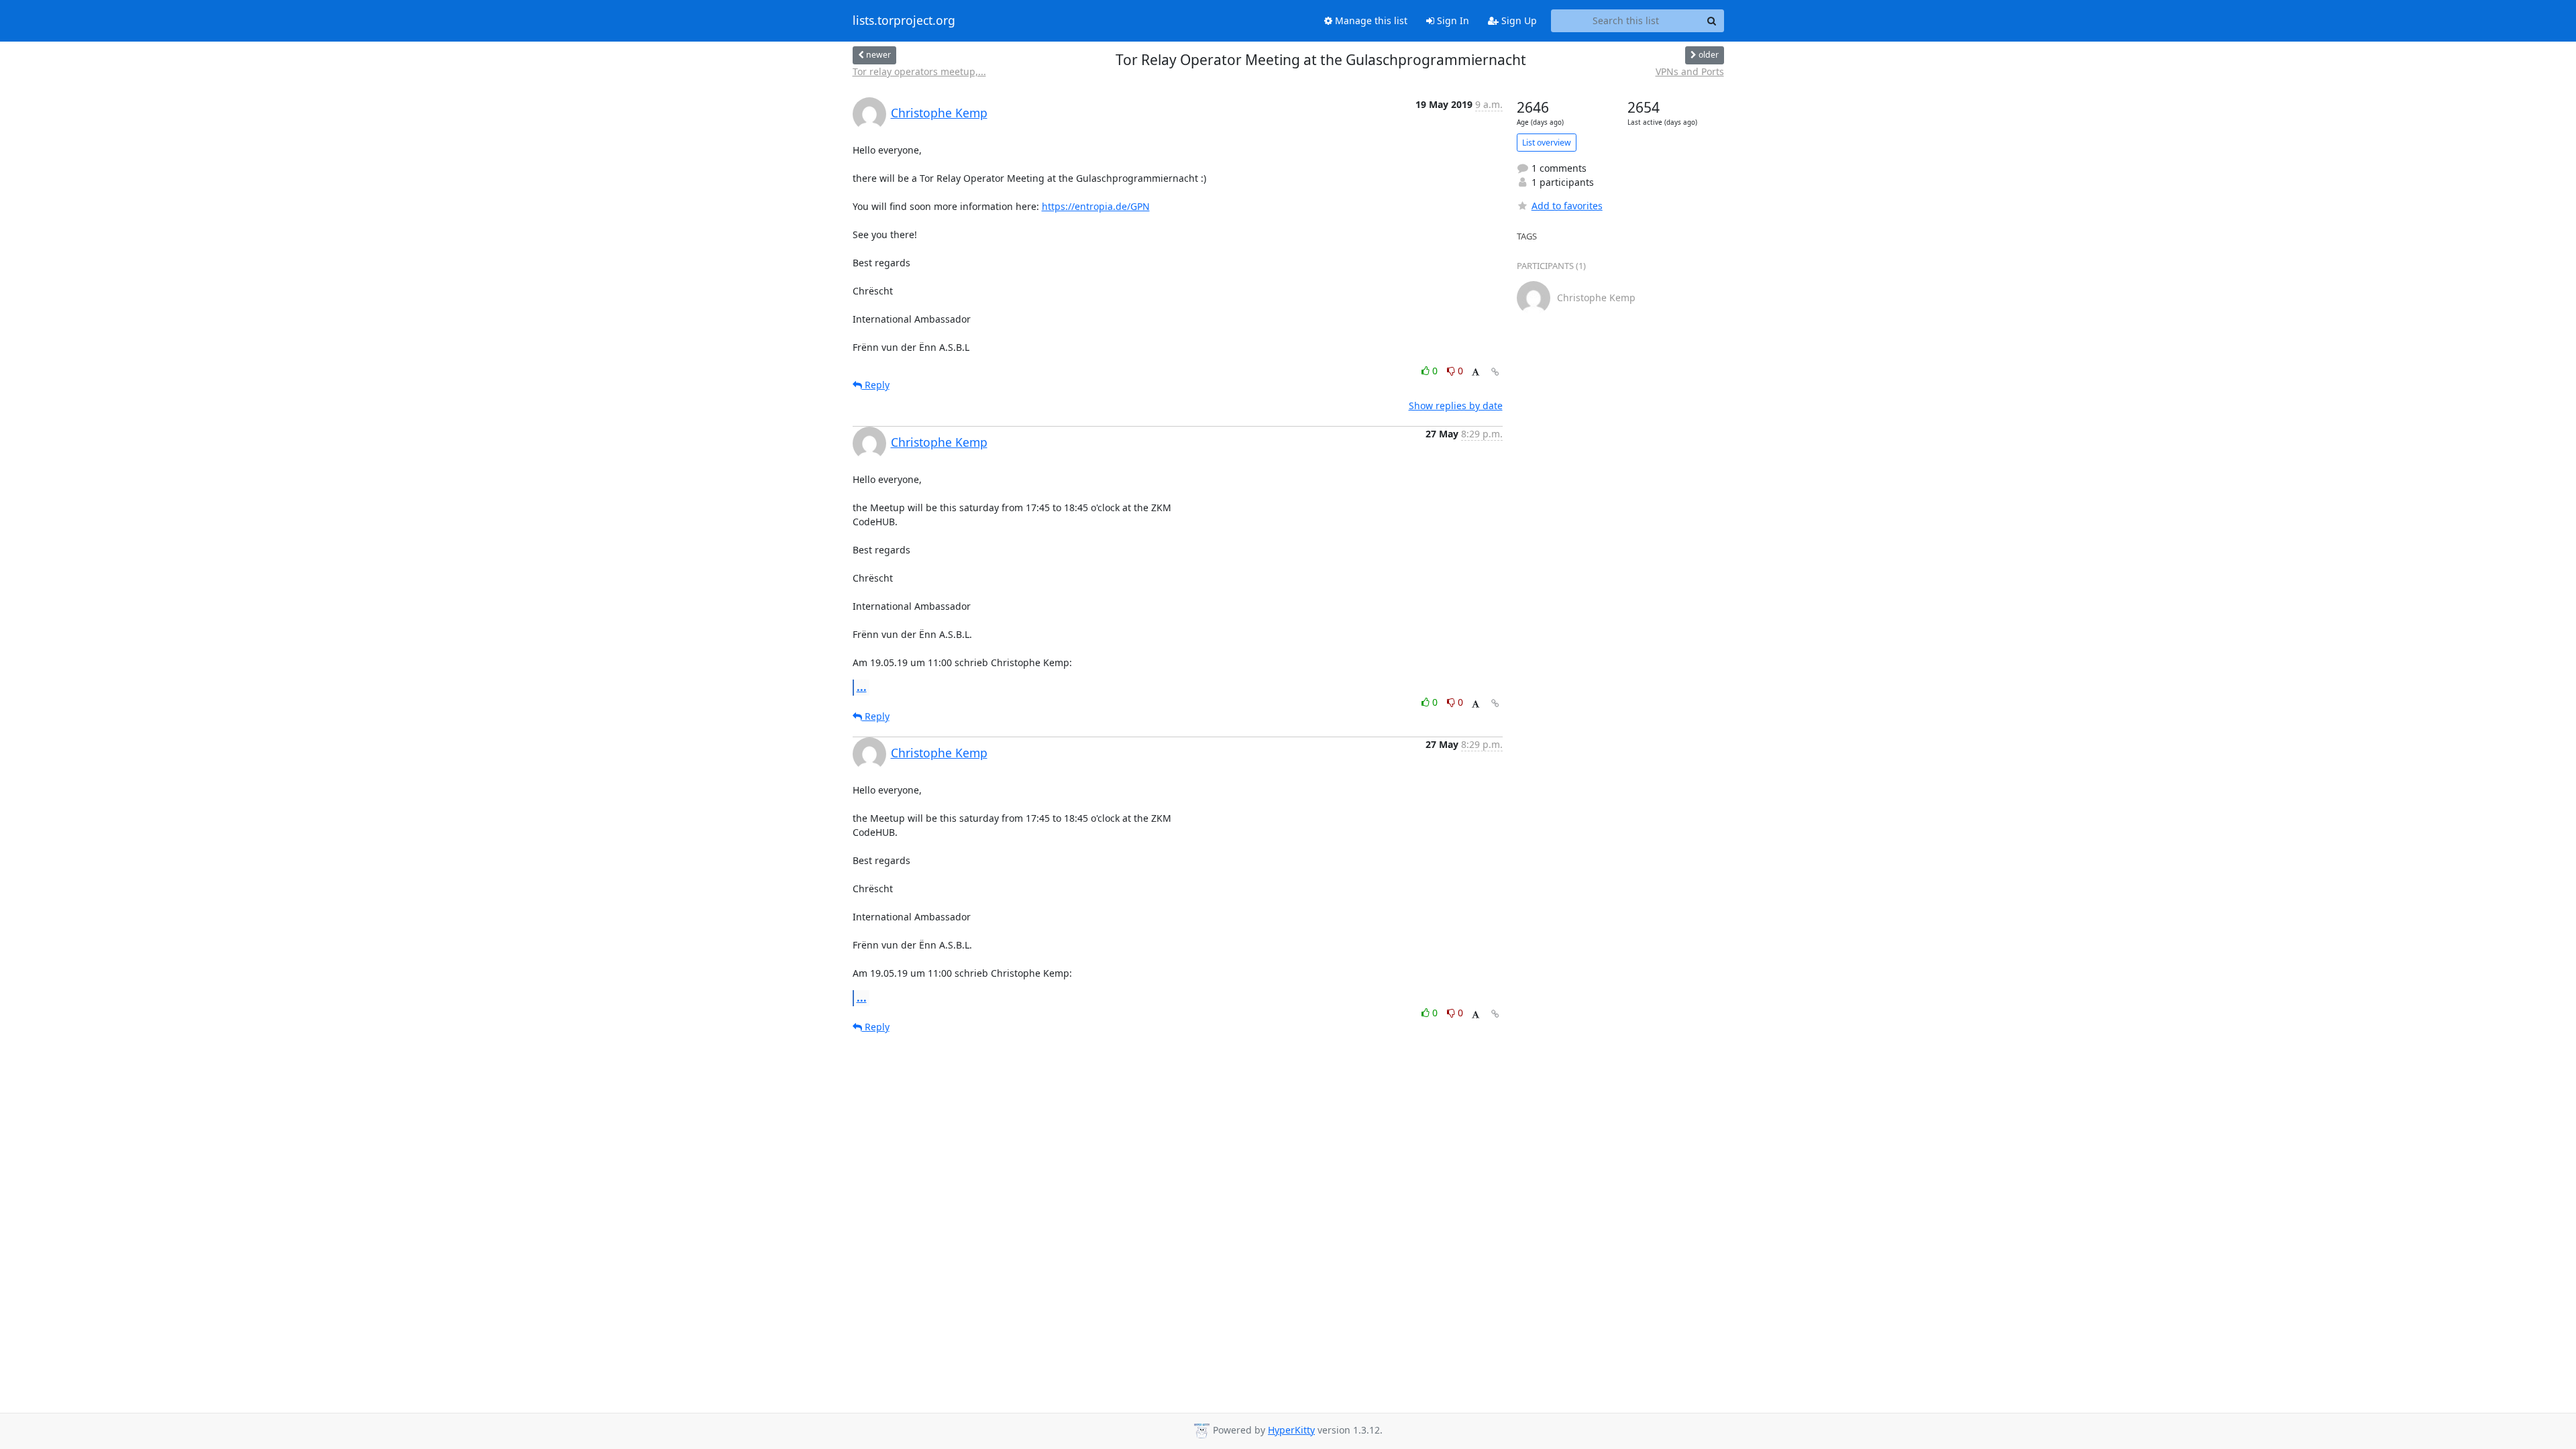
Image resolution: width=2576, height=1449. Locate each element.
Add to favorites (1567, 206)
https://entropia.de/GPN (1096, 206)
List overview (1547, 143)
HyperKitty (1291, 1430)
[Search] (1712, 21)
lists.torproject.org (904, 21)
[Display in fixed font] (1475, 373)
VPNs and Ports (1690, 71)
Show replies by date (1456, 406)
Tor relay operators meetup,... (919, 71)
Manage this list (1370, 20)
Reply (876, 385)
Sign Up (1518, 20)
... (862, 687)
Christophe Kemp (939, 113)
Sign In (1452, 20)
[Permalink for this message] (1495, 372)
